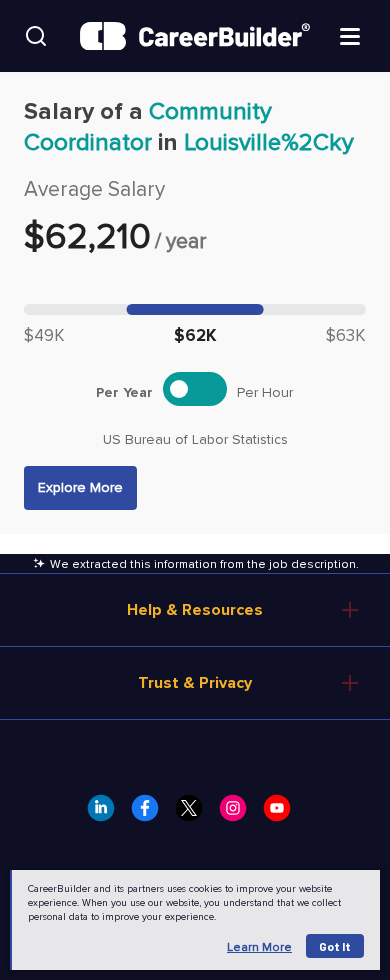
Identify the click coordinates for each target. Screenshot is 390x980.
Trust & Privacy (195, 683)
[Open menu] (350, 35)
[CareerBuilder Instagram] (239, 814)
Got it (335, 946)
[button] (80, 488)
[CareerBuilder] (195, 36)
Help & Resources (195, 610)
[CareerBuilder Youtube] (283, 814)
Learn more (259, 947)
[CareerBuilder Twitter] (195, 814)
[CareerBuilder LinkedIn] (107, 814)
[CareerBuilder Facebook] (151, 814)
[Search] (36, 36)
